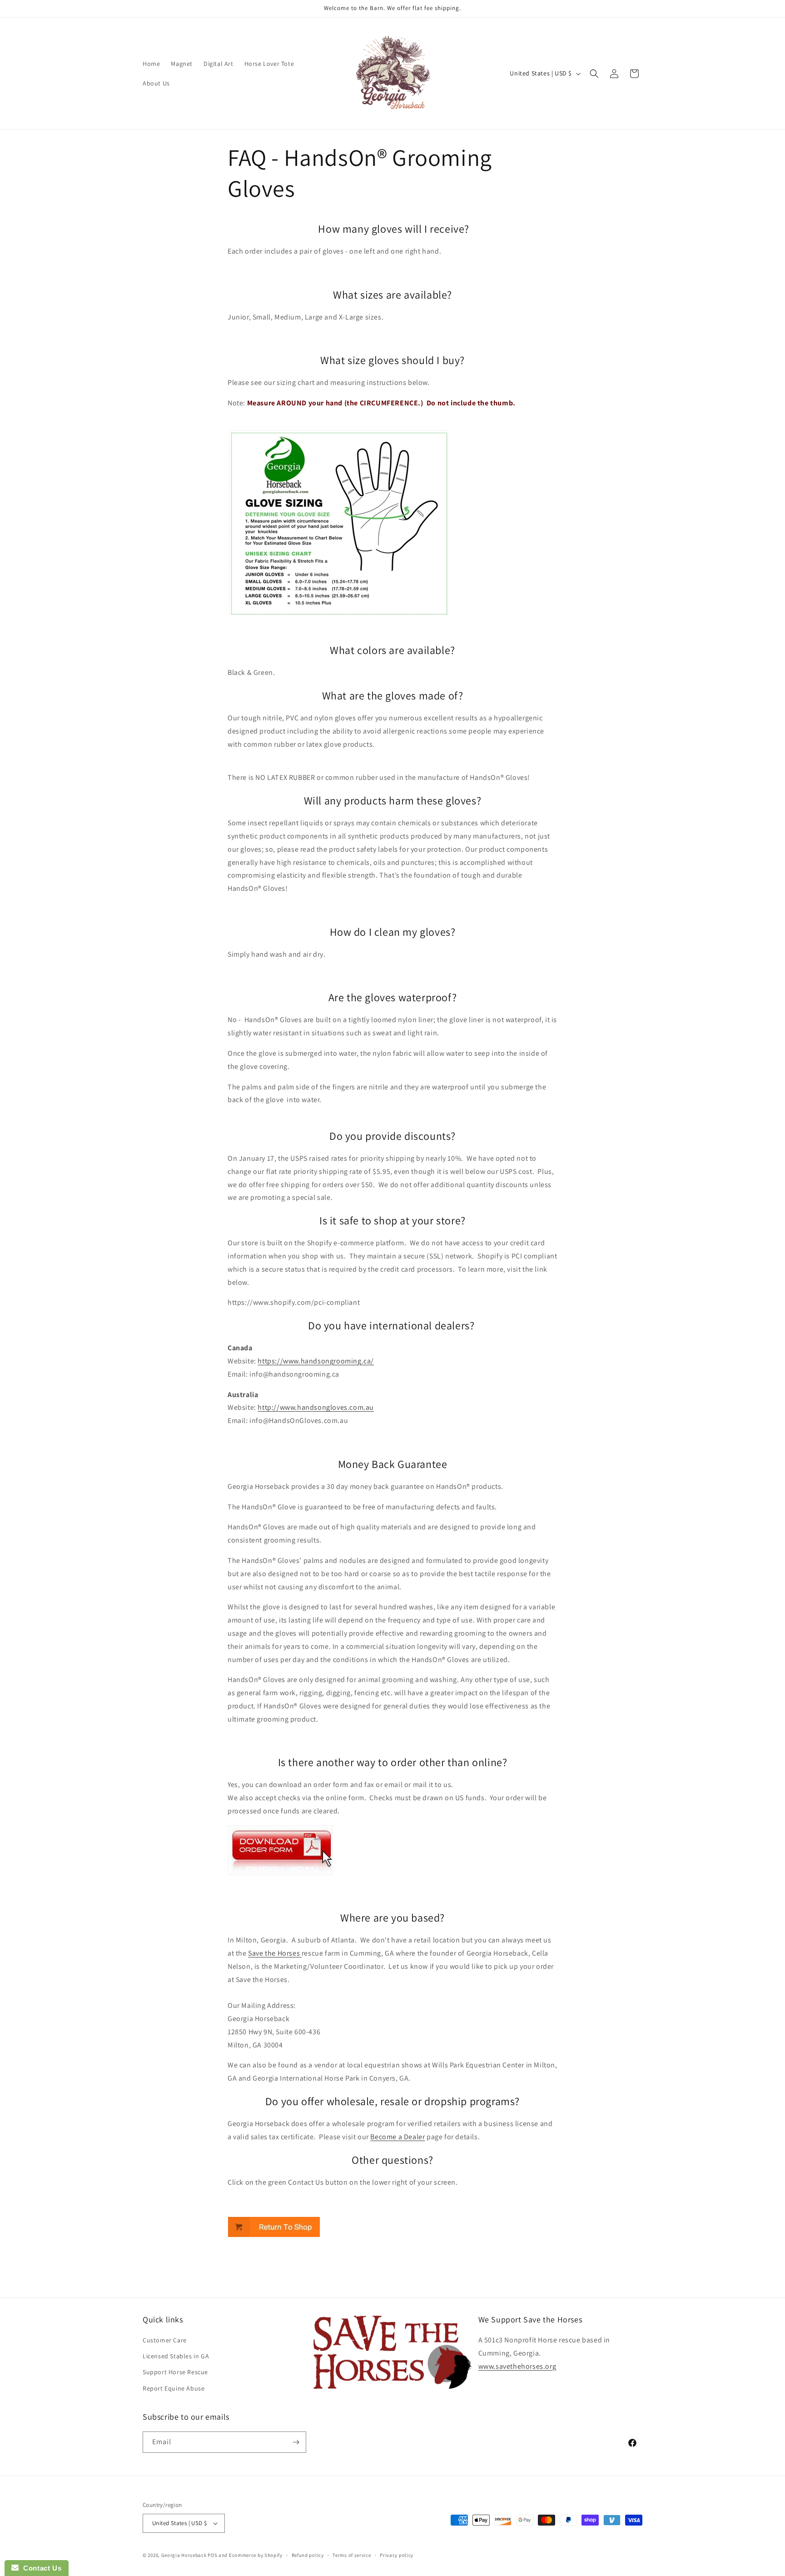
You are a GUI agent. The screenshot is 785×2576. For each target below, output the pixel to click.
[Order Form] (280, 1875)
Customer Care (165, 2340)
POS (212, 2555)
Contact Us (40, 2568)
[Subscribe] (296, 2442)
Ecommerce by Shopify (256, 2555)
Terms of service (352, 2555)
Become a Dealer (397, 2137)
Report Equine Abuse (174, 2388)
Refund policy (308, 2555)
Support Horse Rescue (175, 2372)
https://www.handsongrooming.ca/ (316, 1361)
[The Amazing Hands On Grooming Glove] (274, 2237)
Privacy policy (397, 2555)
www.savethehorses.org (517, 2366)
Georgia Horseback (184, 2555)
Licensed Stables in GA (176, 2356)
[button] (594, 74)
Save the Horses (275, 1953)
